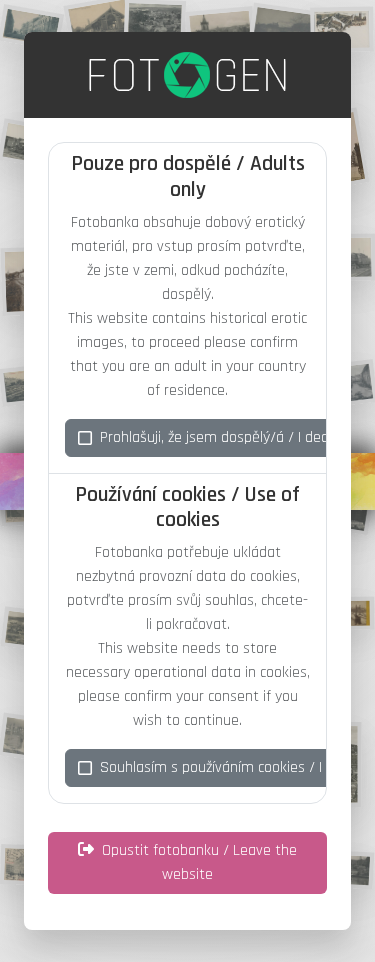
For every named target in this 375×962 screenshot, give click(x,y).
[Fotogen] (187, 75)
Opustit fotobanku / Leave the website (199, 862)
